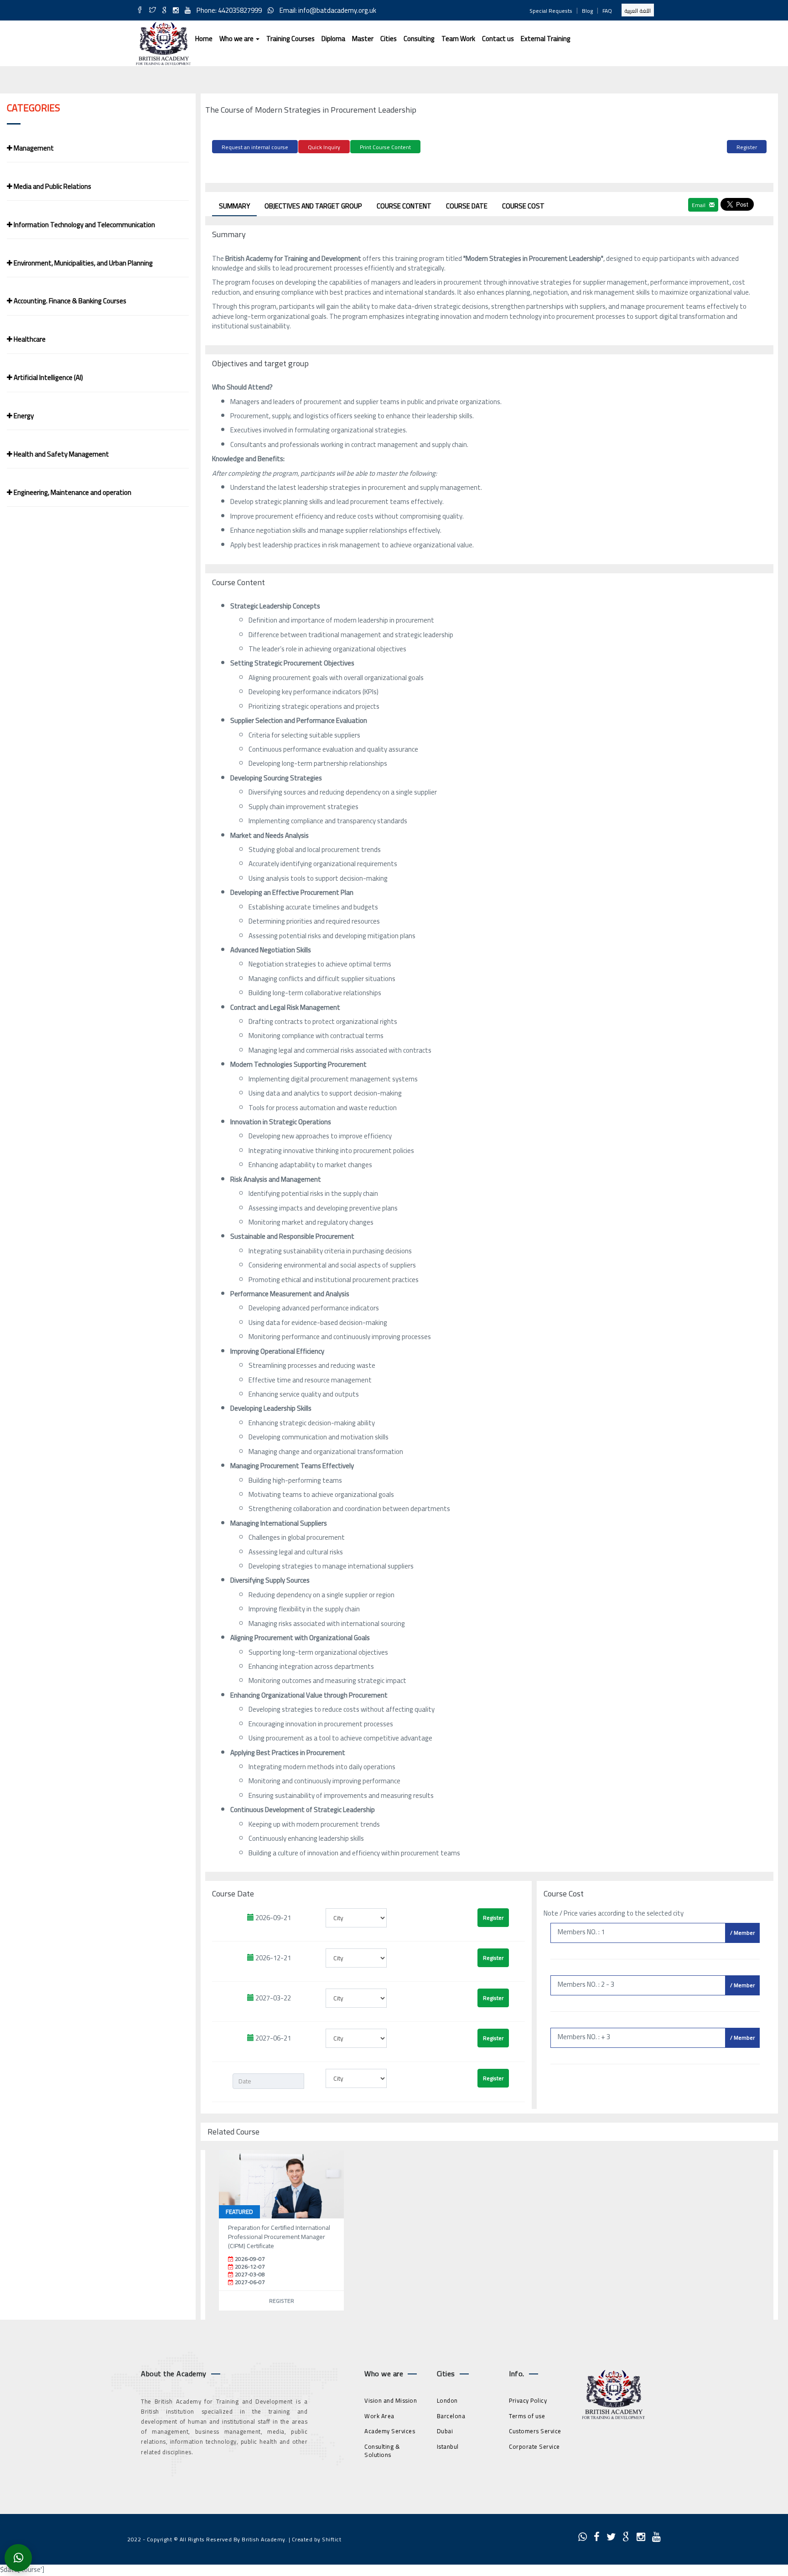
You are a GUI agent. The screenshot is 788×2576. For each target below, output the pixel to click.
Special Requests (551, 11)
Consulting (419, 39)
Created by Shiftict (317, 2539)
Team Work (458, 39)
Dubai (445, 2431)
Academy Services (390, 2431)
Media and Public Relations (52, 186)
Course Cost (523, 206)
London (447, 2400)
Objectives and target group (313, 206)
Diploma (333, 39)
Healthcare (29, 339)
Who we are (237, 39)
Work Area (379, 2416)
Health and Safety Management (61, 454)
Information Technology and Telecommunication (84, 225)
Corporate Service (534, 2446)
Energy (23, 416)
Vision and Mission (391, 2400)
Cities (389, 39)
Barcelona (451, 2416)
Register (747, 147)
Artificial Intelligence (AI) (48, 377)
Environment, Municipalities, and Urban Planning (83, 263)
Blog (587, 11)
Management (33, 148)
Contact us (498, 39)
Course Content (404, 206)
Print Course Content (385, 147)
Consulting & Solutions (382, 2451)
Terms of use (527, 2416)
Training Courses (290, 39)
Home (204, 39)
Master (363, 39)
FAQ (607, 11)
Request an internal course (255, 147)
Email (699, 205)
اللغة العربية (638, 11)
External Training (546, 39)
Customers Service (535, 2431)
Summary (234, 206)
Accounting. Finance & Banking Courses (69, 301)
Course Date (467, 206)
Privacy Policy (528, 2400)
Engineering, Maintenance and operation (72, 492)
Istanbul (448, 2446)
